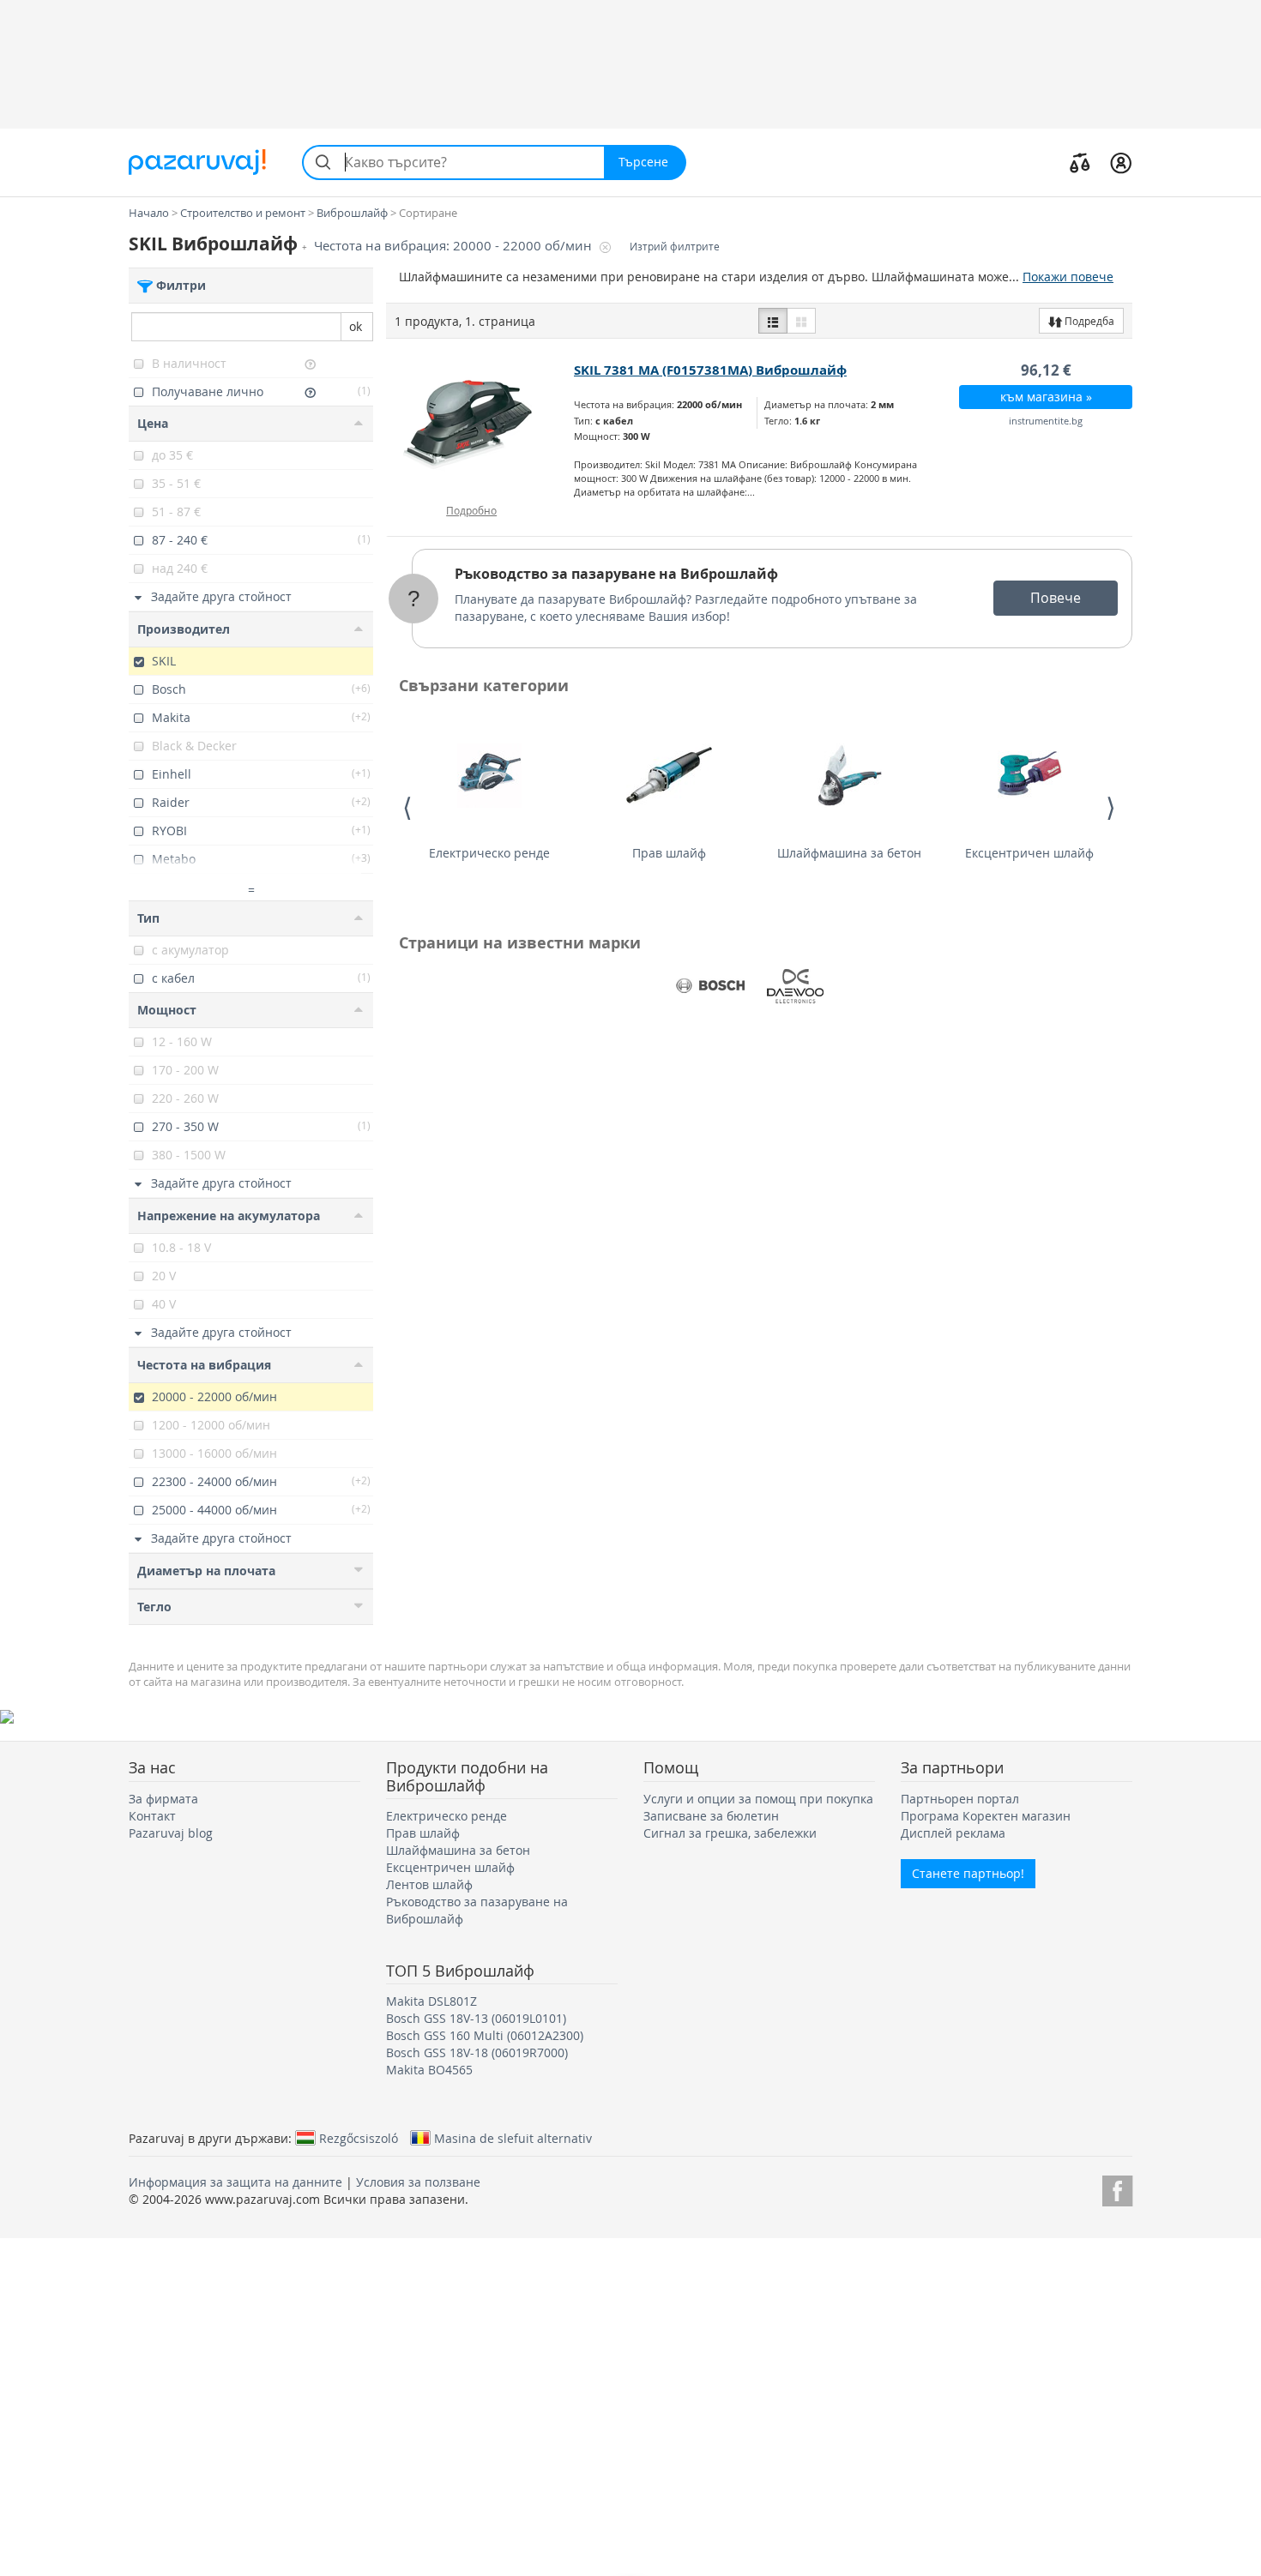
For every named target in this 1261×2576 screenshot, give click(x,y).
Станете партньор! (968, 1873)
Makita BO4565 (429, 2070)
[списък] (773, 321)
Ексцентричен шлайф (1029, 853)
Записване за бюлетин (711, 1816)
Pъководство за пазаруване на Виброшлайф (616, 574)
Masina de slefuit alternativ (513, 2138)
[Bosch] (710, 986)
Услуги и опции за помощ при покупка (758, 1799)
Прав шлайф (669, 853)
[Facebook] (1117, 2188)
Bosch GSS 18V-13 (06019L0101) (476, 2018)
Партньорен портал (960, 1799)
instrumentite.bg (1046, 421)
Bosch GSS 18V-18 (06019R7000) (477, 2052)
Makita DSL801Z (431, 2001)
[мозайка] (801, 321)
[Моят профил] (1121, 162)
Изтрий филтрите (675, 247)
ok (356, 326)
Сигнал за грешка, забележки (730, 1833)
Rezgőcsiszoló (359, 2138)
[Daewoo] (795, 986)
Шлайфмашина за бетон (849, 853)
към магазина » (1046, 397)
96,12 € (1046, 370)
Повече (1056, 598)
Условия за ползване (418, 2182)
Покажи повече (1068, 277)
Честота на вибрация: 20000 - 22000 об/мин (455, 246)
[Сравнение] (1080, 162)
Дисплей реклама (953, 1833)
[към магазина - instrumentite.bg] (481, 424)
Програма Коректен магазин (986, 1816)
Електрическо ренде (489, 853)
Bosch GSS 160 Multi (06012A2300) (485, 2035)
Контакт (152, 1816)
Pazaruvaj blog (171, 1833)
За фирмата (163, 1799)
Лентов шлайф (429, 1884)
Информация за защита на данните (235, 2182)
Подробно (471, 510)
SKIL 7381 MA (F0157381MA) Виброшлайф (710, 370)
